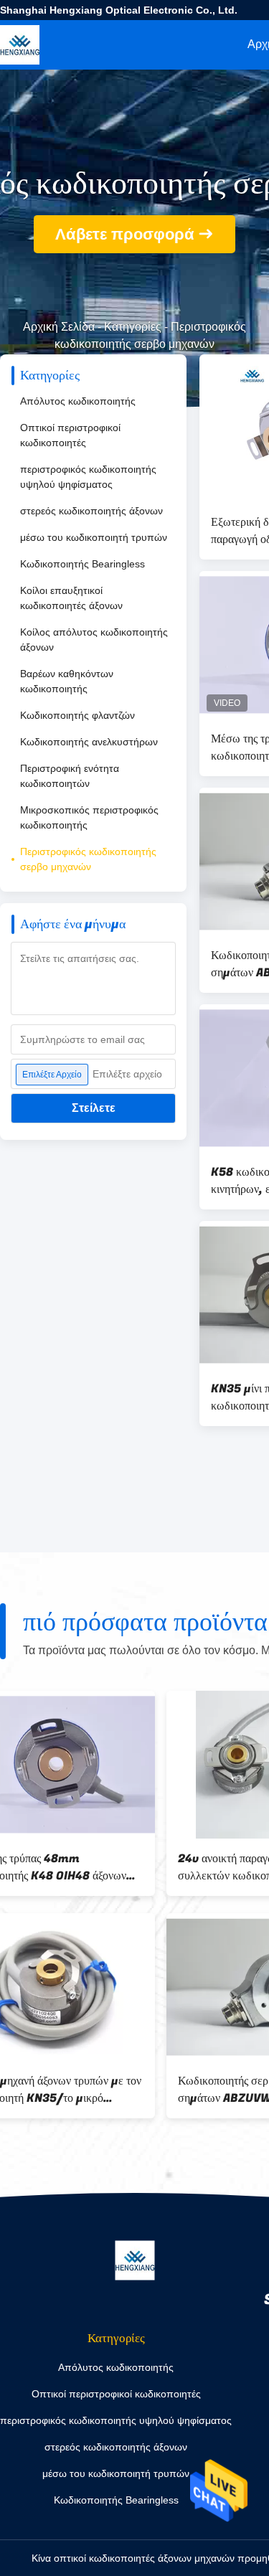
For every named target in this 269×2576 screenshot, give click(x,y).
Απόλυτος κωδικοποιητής (78, 401)
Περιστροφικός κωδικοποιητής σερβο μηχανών (88, 859)
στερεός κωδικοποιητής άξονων (91, 511)
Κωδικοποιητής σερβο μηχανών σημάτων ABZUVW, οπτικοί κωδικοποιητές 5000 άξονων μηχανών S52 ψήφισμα (103, 2090)
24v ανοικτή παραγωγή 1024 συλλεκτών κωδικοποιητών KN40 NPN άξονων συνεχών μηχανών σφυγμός (91, 1867)
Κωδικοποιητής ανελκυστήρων (89, 742)
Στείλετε (94, 1108)
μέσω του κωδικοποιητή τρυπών (94, 537)
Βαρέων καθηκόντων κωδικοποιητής (67, 681)
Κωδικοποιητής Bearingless (82, 564)
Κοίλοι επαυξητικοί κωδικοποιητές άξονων (71, 598)
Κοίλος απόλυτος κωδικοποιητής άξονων (94, 640)
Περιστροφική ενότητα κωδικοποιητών (70, 776)
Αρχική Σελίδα (59, 327)
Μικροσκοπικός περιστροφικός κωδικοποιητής (89, 817)
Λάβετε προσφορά (125, 234)
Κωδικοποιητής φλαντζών (77, 715)
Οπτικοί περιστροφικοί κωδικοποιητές (70, 435)
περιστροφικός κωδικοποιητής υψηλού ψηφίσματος (88, 477)
